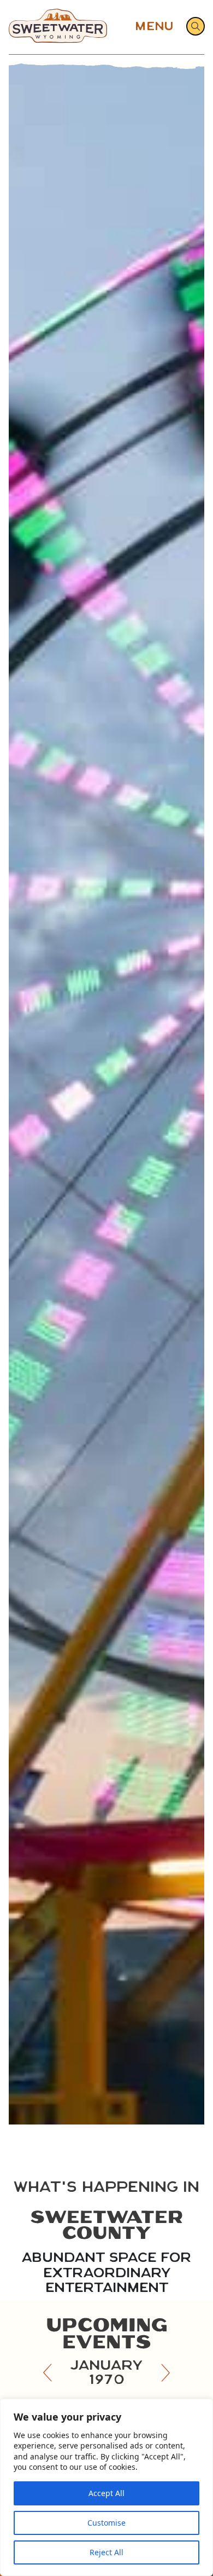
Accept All (106, 2493)
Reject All (106, 2552)
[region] (106, 2487)
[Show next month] (165, 2372)
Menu (154, 26)
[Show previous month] (48, 2372)
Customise (106, 2523)
